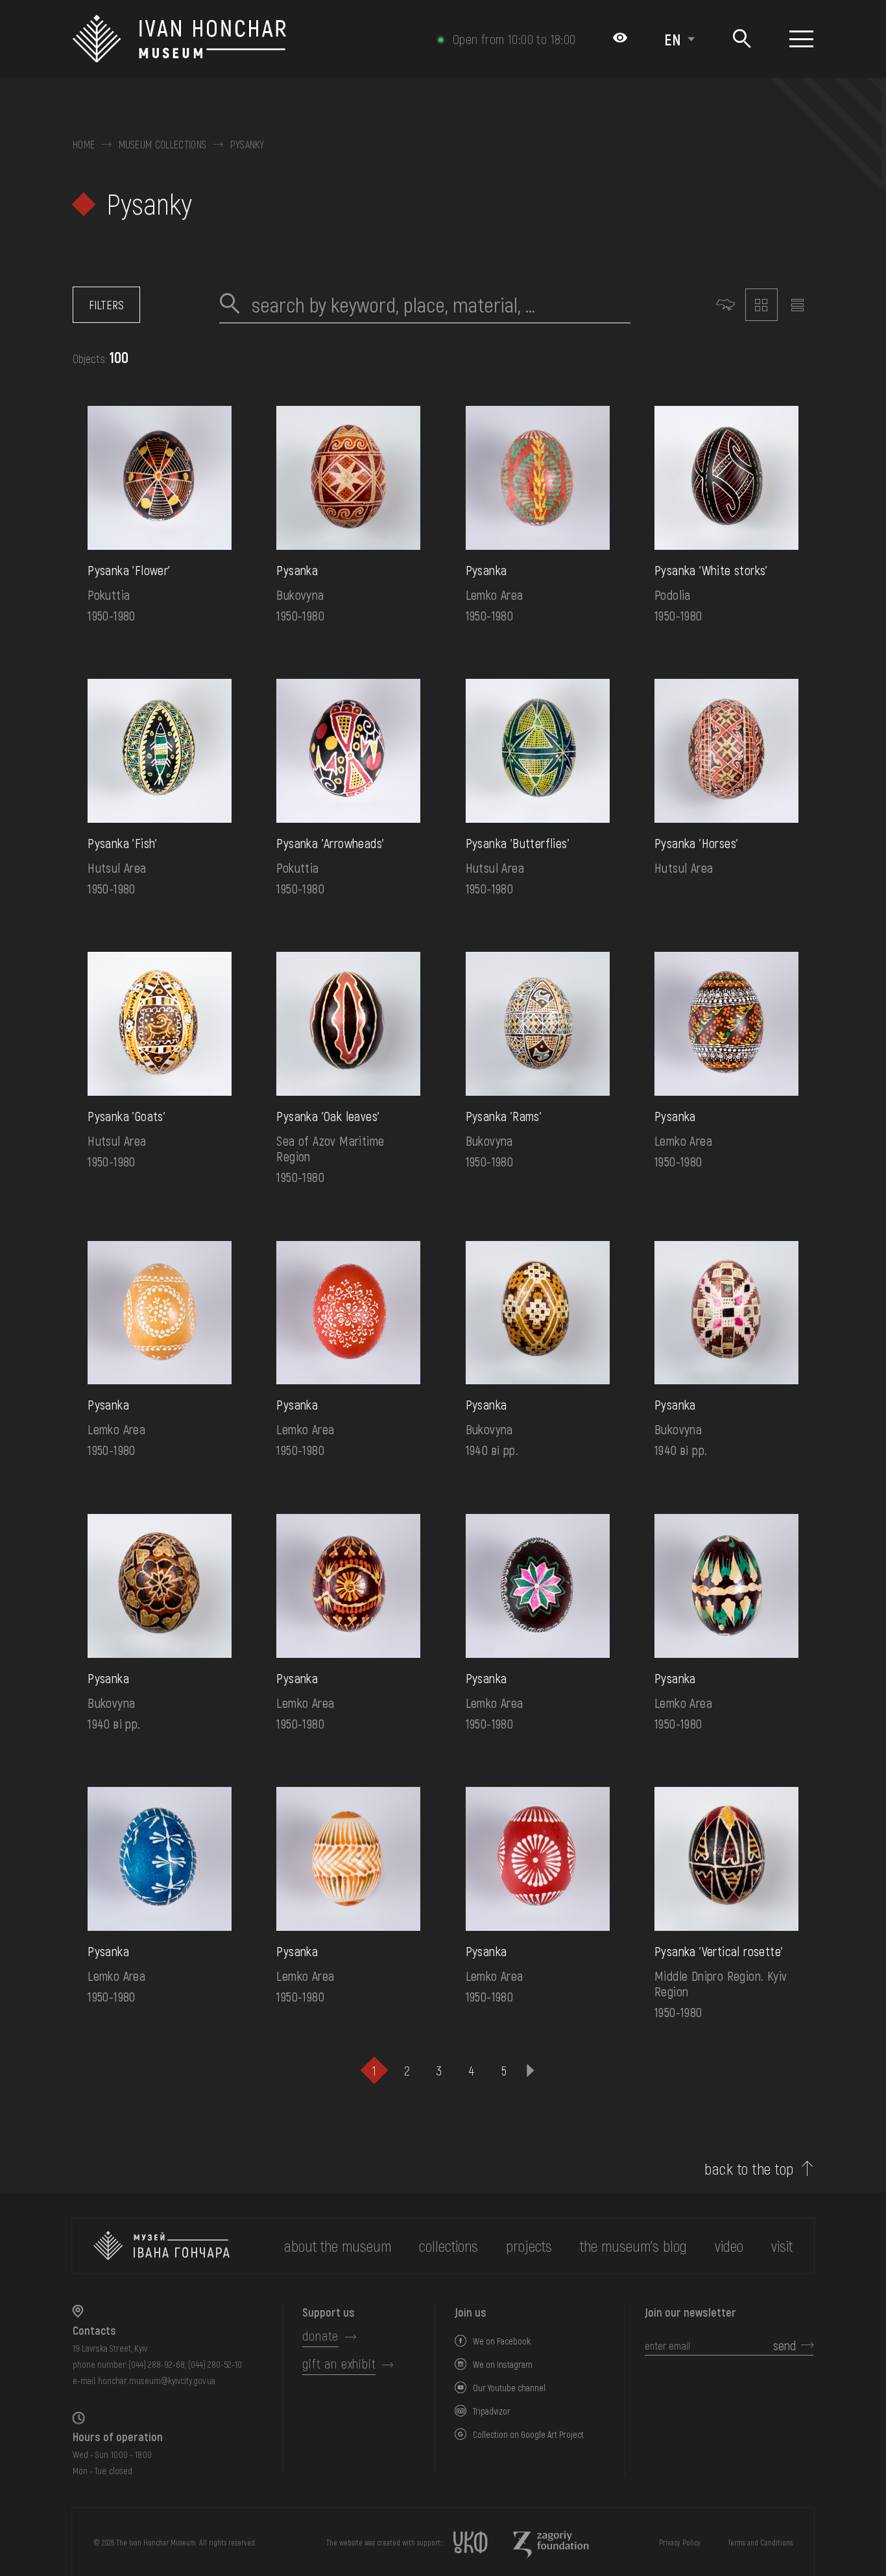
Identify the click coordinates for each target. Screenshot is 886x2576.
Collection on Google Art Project (528, 2434)
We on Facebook (502, 2341)
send (784, 2345)
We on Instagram (503, 2364)
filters (106, 305)
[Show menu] (801, 39)
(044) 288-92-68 (157, 2364)
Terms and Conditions (760, 2542)
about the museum (338, 2246)
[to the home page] (162, 2246)
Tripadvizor (492, 2411)
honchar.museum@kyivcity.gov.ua (157, 2381)
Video (729, 2246)
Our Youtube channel (509, 2388)
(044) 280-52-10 (215, 2364)
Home (84, 145)
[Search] (742, 39)
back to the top (749, 2169)
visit (782, 2246)
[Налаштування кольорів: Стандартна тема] (620, 39)
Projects (529, 2246)
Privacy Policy (680, 2542)
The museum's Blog (633, 2246)
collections (449, 2246)
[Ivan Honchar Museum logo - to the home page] (185, 39)
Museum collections (163, 145)
